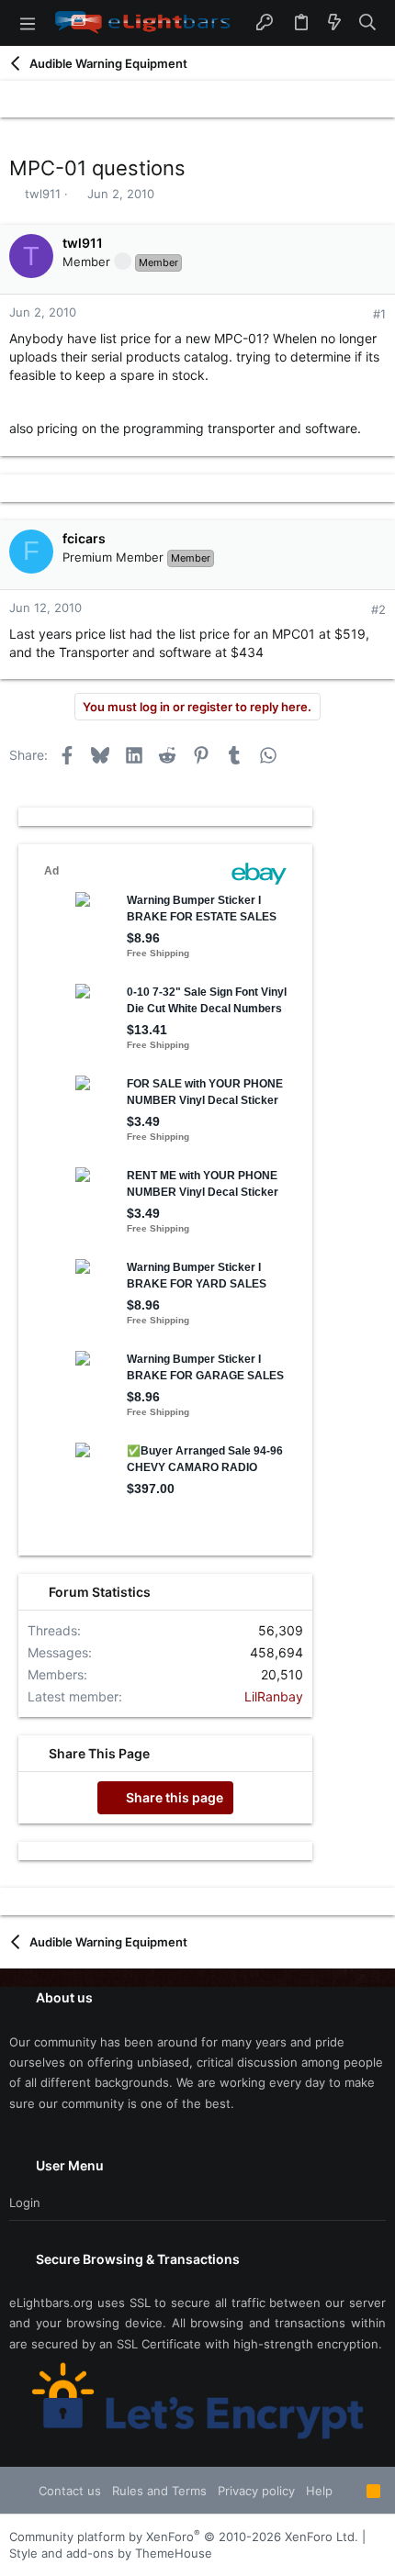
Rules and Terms (159, 2491)
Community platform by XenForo (184, 2537)
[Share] (354, 314)
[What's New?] (334, 23)
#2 (378, 609)
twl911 (43, 194)
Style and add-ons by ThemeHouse (111, 2553)
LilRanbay (274, 1696)
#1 (379, 314)
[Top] (350, 2491)
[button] (28, 23)
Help (319, 2491)
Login (25, 2202)
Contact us (70, 2491)
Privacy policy (256, 2491)
